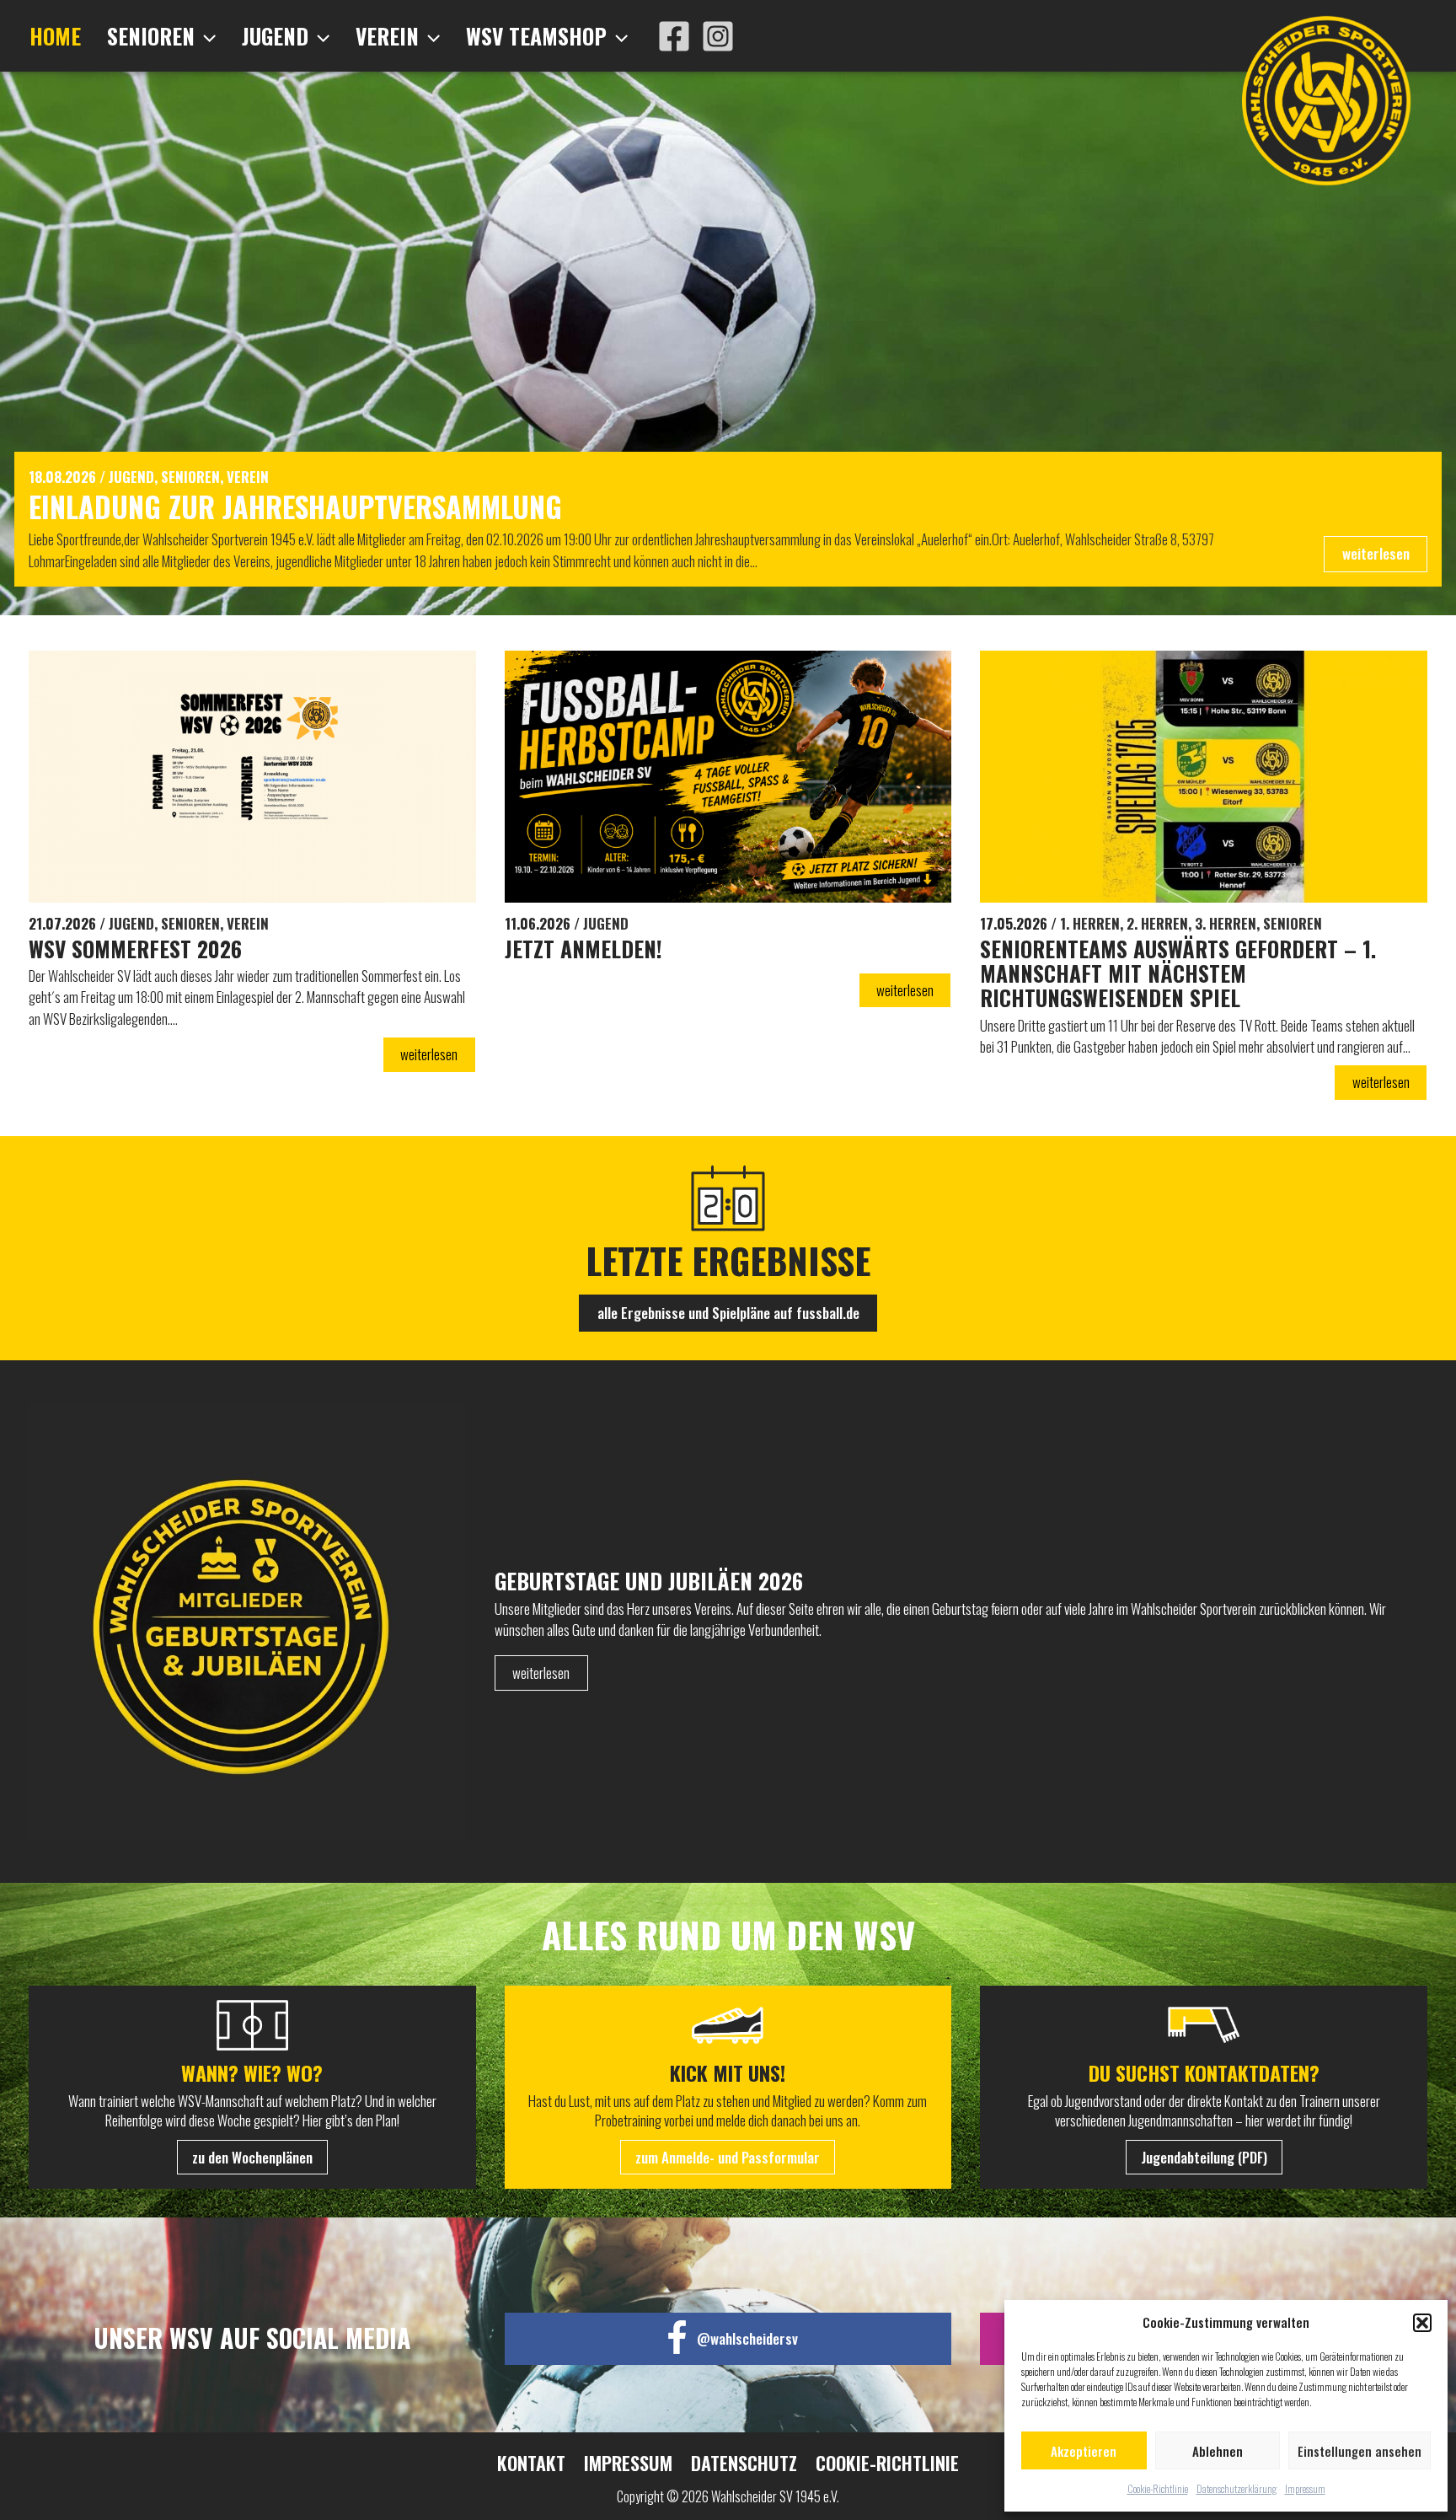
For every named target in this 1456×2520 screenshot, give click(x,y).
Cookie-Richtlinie (1158, 2488)
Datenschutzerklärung (1237, 2488)
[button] (1422, 2323)
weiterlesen (1376, 553)
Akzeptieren (1084, 2451)
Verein (387, 36)
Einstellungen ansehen (1360, 2451)
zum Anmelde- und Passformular (728, 2157)
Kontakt (531, 2463)
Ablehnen (1218, 2451)
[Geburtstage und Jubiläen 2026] (262, 1622)
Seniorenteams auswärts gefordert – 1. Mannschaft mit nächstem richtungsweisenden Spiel (1178, 973)
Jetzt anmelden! (583, 949)
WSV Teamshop (536, 36)
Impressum (1305, 2488)
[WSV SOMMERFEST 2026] (252, 776)
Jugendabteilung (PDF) (1204, 2157)
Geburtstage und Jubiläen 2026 (649, 1581)
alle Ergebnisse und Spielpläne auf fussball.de (728, 1313)
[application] (205, 36)
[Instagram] (718, 36)
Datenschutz (744, 2463)
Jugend (275, 36)
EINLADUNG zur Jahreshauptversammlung (295, 506)
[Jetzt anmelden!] (728, 777)
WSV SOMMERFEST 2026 (135, 949)
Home (55, 36)
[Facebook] (674, 36)
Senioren (151, 36)
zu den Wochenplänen (252, 2157)
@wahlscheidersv (747, 2338)
